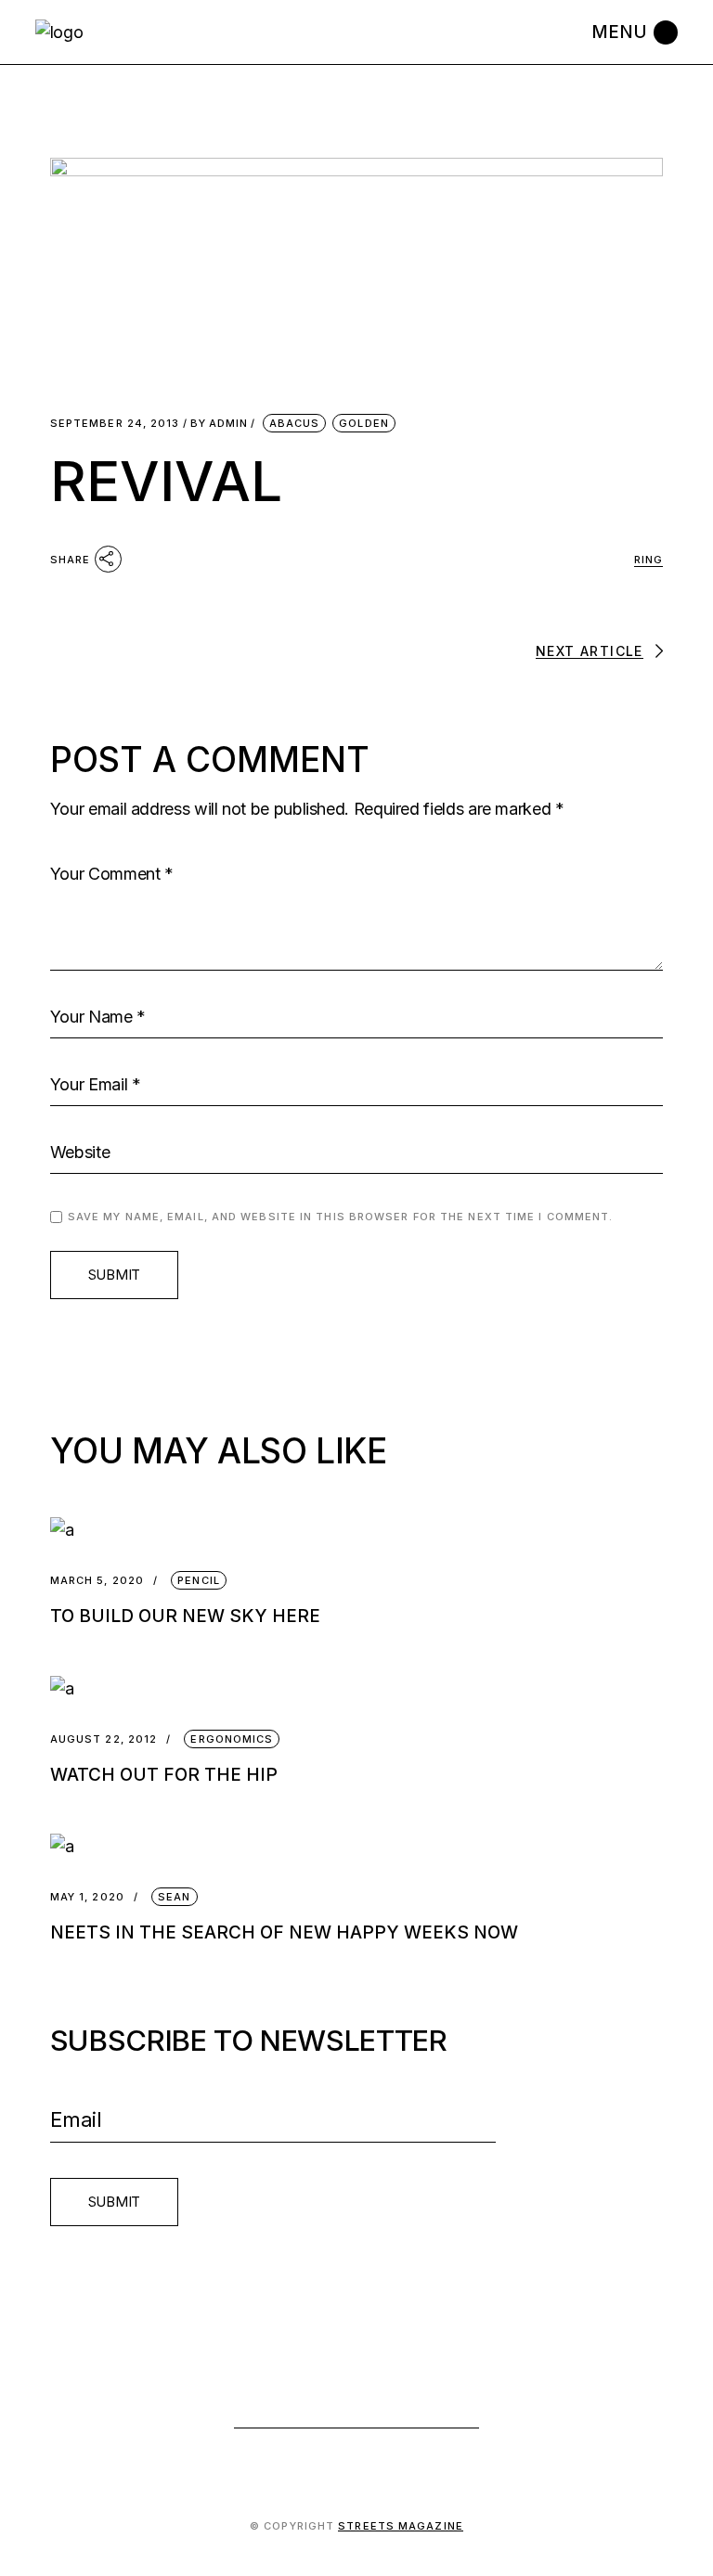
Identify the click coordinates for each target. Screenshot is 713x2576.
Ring (648, 560)
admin (220, 424)
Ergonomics (232, 1739)
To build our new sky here (185, 1616)
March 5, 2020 (97, 1581)
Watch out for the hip (164, 1775)
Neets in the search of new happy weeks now (284, 1932)
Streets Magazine (401, 2526)
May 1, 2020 (87, 1897)
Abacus (295, 423)
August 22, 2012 (104, 1739)
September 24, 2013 (115, 424)
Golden (364, 423)
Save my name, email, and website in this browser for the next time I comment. (341, 1217)
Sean (174, 1897)
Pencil (199, 1580)
